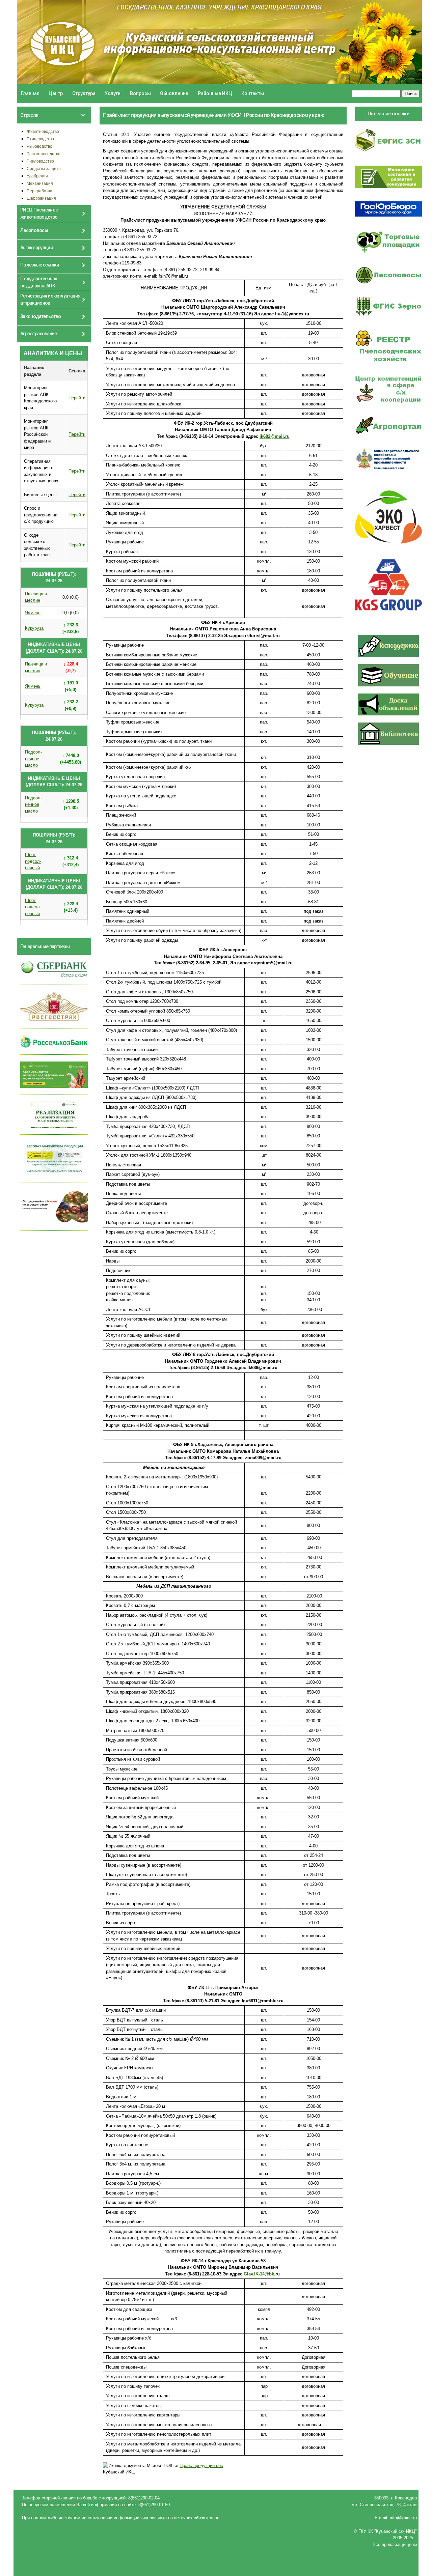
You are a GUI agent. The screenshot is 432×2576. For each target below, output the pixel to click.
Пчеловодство (40, 161)
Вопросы (140, 93)
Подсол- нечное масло (33, 759)
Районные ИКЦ (215, 93)
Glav (259, 2274)
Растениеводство (44, 154)
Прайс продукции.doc (201, 2466)
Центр (56, 93)
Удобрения (37, 176)
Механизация (40, 183)
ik (275, 436)
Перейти (77, 398)
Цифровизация (41, 198)
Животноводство (43, 131)
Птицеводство (40, 139)
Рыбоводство (39, 146)
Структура (84, 93)
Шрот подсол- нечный (33, 861)
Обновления (174, 93)
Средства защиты (44, 168)
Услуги (113, 93)
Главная (30, 93)
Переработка (39, 191)
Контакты (253, 93)
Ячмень (33, 613)
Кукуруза (34, 628)
